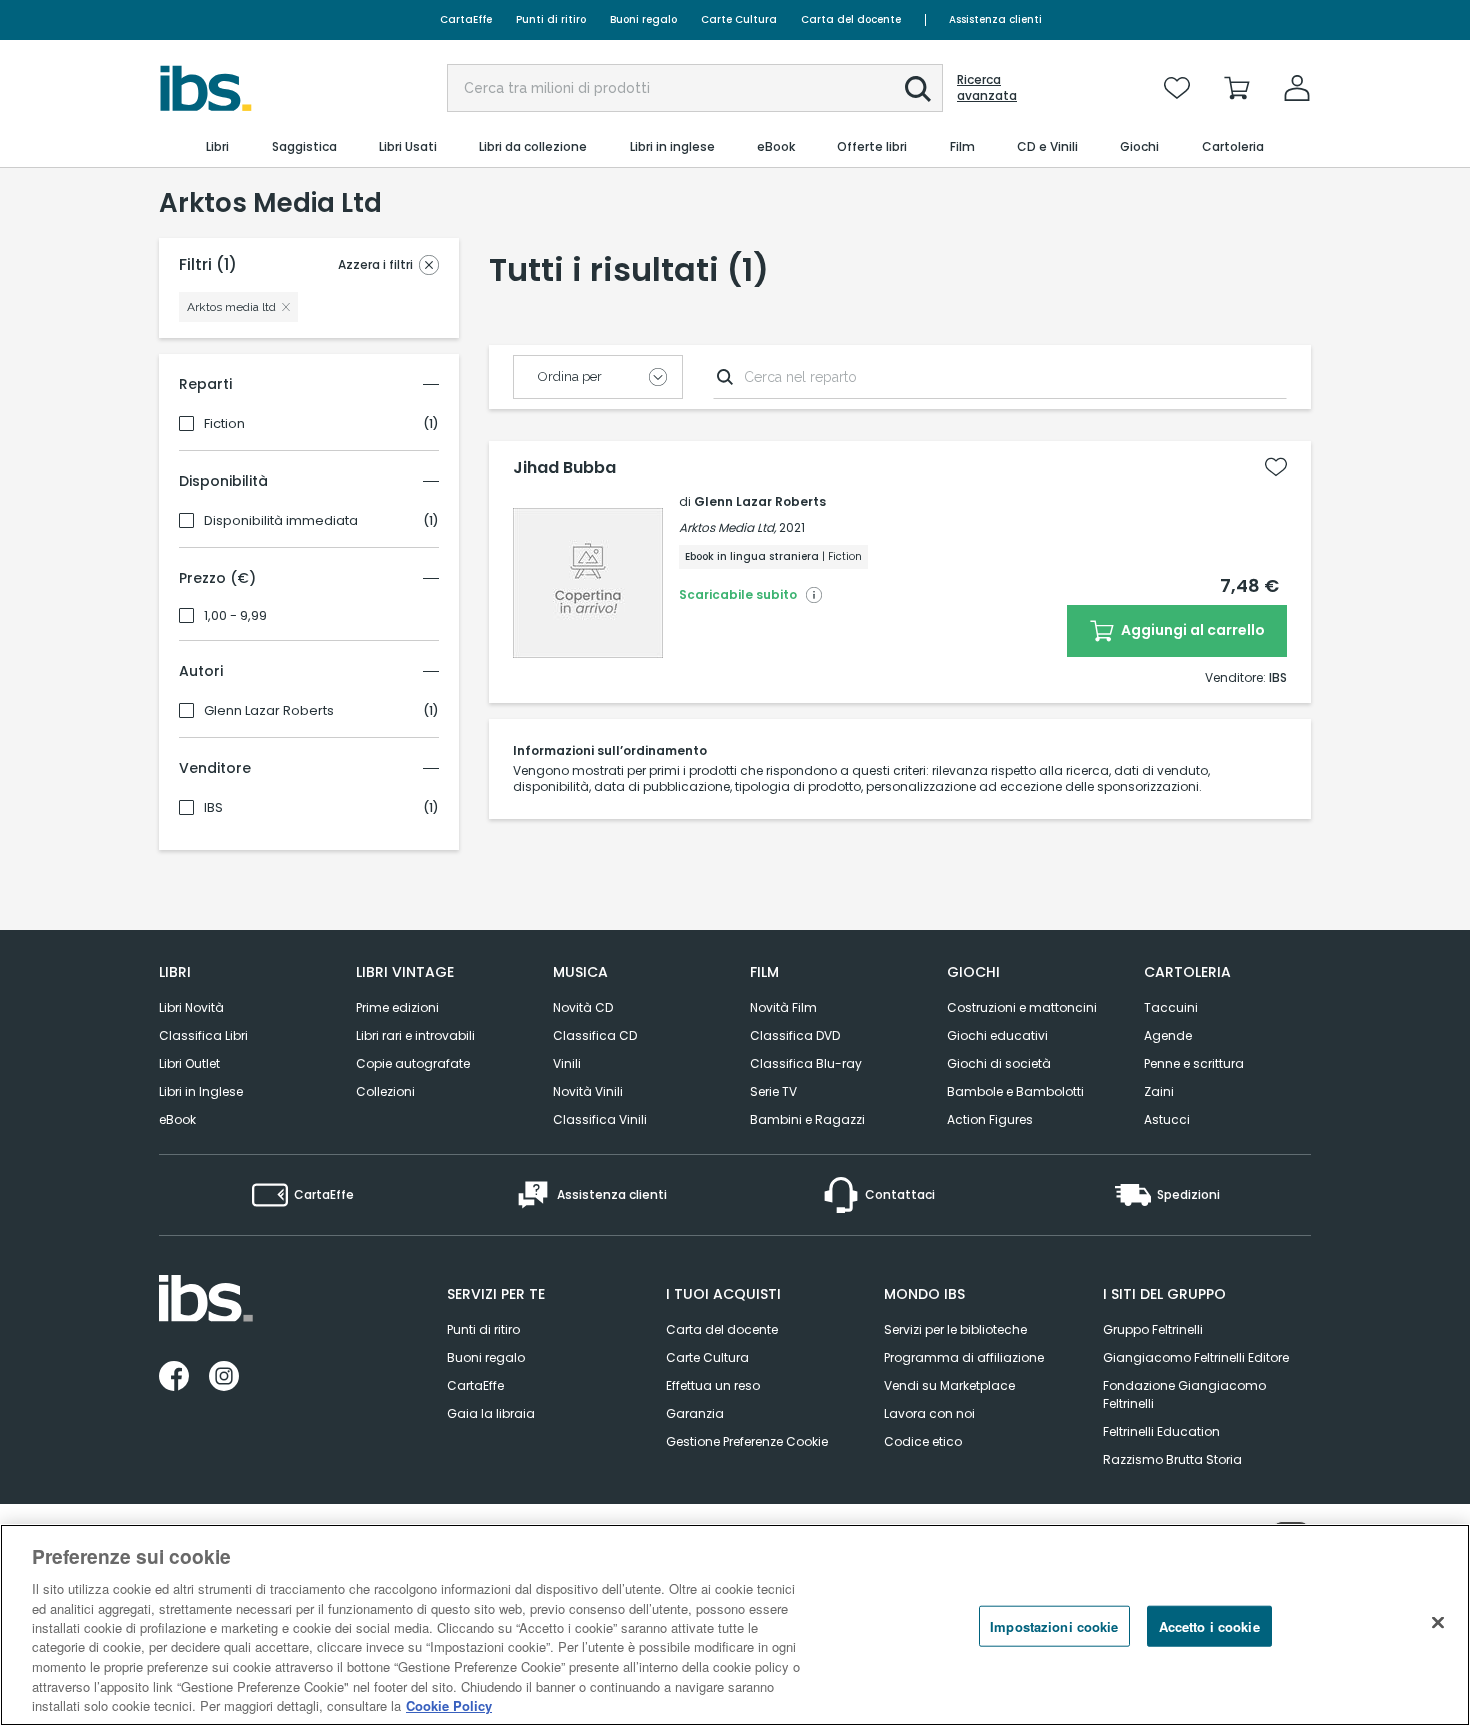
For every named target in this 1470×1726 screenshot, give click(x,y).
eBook (177, 1119)
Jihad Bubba (564, 468)
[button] (918, 89)
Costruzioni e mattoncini (1022, 1007)
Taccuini (1171, 1007)
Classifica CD (595, 1035)
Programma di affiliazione (964, 1357)
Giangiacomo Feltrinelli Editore (1196, 1357)
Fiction (224, 424)
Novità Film (783, 1007)
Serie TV (773, 1091)
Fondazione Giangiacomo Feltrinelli (1184, 1394)
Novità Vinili (588, 1091)
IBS (213, 808)
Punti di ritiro (551, 19)
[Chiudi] (1438, 1623)
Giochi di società (999, 1063)
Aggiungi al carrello (1191, 630)
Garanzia (695, 1413)
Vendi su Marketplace (949, 1385)
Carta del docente (851, 19)
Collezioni (385, 1091)
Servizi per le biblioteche (955, 1329)
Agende (1168, 1035)
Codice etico (923, 1441)
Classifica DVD (795, 1035)
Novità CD (583, 1007)
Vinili (567, 1063)
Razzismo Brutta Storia (1172, 1459)
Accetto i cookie (1209, 1626)
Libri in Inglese (201, 1091)
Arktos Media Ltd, (727, 527)
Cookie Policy (449, 1705)
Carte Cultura (739, 19)
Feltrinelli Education (1161, 1431)
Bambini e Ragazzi (807, 1119)
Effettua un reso (713, 1385)
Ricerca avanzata (987, 88)
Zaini (1159, 1091)
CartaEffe (466, 19)
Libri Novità (191, 1007)
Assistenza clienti (995, 19)
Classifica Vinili (600, 1119)
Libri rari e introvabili (415, 1035)
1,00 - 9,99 (235, 616)
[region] (735, 1625)
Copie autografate (413, 1063)
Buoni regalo (643, 19)
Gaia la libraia (491, 1413)
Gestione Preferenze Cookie (747, 1441)
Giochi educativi (997, 1035)
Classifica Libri (203, 1035)
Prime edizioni (397, 1007)
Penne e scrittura (1194, 1063)
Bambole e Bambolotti (1015, 1091)
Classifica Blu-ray (806, 1063)
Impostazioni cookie (1054, 1626)
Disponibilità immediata (281, 521)
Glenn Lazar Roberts (269, 711)
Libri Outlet (189, 1063)
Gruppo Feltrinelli (1153, 1329)
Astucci (1167, 1119)
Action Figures (990, 1119)
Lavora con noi (929, 1413)
